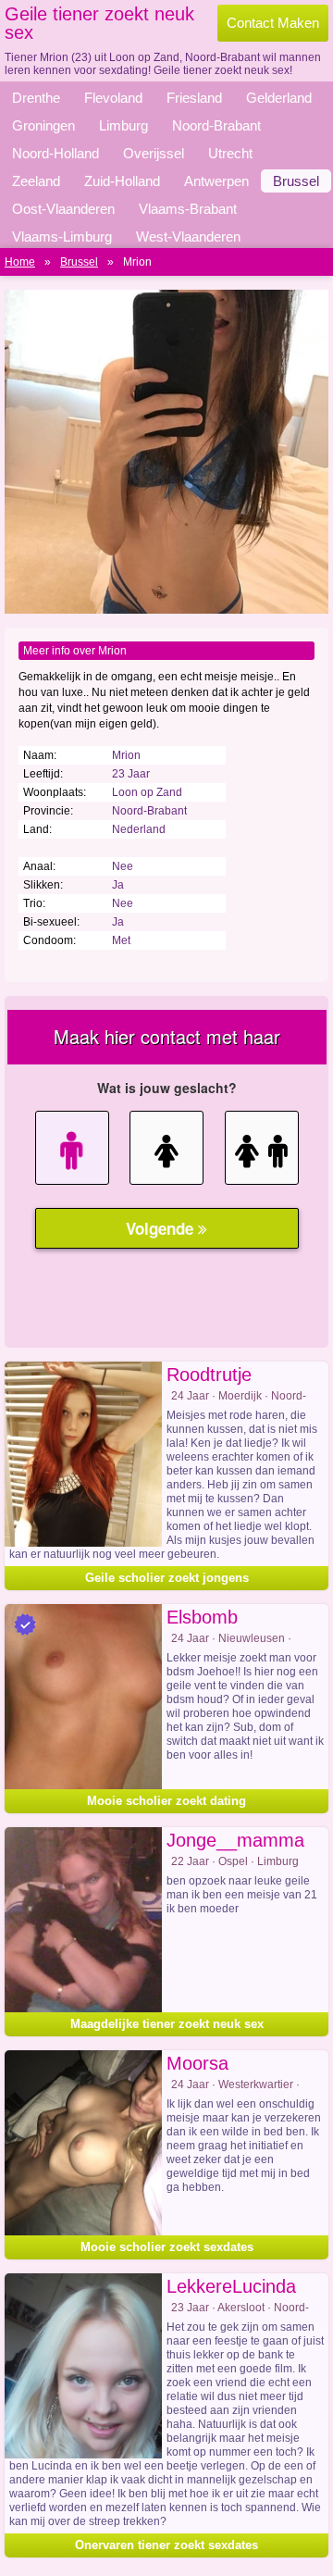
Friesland (194, 98)
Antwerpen (216, 181)
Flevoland (113, 98)
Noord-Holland (55, 153)
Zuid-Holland (122, 181)
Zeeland (36, 181)
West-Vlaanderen (188, 236)
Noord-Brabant (216, 125)
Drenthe (36, 98)
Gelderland (279, 98)
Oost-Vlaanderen (63, 209)
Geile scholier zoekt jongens (167, 1578)
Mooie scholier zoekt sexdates (167, 2247)
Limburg (123, 125)
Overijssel (154, 153)
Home (20, 262)
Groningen (43, 125)
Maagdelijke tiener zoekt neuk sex (167, 2024)
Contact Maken (273, 23)
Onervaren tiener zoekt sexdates (166, 2545)
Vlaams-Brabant (188, 209)
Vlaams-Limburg (62, 236)
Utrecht (230, 153)
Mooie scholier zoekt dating (166, 1801)
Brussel (296, 181)
